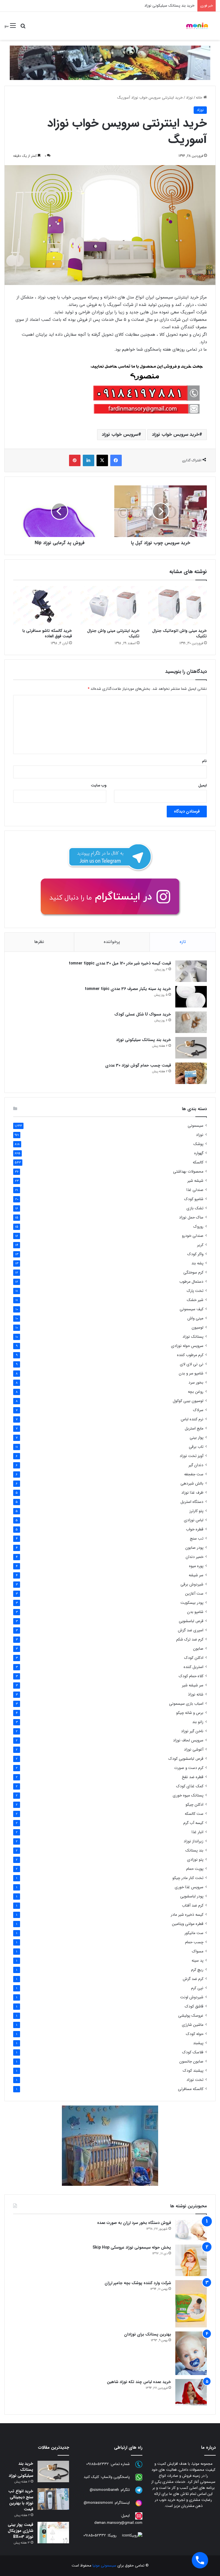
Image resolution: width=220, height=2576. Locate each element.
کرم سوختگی (193, 1273)
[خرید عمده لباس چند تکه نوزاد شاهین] (191, 2392)
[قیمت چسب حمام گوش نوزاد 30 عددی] (191, 1073)
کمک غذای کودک (190, 1786)
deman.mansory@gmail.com (118, 2523)
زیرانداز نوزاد (194, 1841)
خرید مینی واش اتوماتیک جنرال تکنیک (179, 633)
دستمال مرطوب (191, 1282)
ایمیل (203, 785)
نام (204, 761)
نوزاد (189, 98)
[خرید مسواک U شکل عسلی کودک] (191, 1022)
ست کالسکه (194, 1814)
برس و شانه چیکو (190, 1713)
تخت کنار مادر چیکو (188, 1878)
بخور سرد (196, 1383)
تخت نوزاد (195, 2080)
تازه (183, 942)
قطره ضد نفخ (193, 1777)
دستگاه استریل (192, 1502)
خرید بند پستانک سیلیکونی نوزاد (144, 1040)
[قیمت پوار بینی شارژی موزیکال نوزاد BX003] (53, 2533)
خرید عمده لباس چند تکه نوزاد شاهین (139, 2382)
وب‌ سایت (99, 785)
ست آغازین (194, 1594)
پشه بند (197, 1263)
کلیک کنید (91, 2477)
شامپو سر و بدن (191, 1373)
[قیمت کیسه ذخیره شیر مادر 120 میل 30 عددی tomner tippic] (191, 971)
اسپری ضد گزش (191, 1630)
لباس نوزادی (194, 1520)
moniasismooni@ (98, 2503)
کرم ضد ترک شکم (190, 1639)
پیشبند (198, 2043)
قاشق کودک (194, 2006)
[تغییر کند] (197, 26)
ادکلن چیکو (195, 1805)
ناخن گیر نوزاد (192, 1731)
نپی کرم (197, 1988)
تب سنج (197, 1539)
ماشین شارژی (193, 2025)
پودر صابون (194, 1548)
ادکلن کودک (194, 1658)
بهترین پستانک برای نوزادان (148, 2334)
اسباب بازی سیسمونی (186, 1704)
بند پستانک (194, 1851)
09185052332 (98, 2464)
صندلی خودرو (193, 1236)
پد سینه (198, 1961)
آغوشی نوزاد (194, 1750)
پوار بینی (197, 1438)
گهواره (199, 1153)
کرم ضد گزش (193, 1979)
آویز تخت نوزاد (191, 1456)
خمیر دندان (195, 1557)
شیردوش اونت (192, 1997)
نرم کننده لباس (192, 1419)
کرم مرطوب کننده (190, 1355)
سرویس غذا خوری (189, 1887)
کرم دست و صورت (189, 1768)
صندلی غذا (195, 1190)
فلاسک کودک (193, 2052)
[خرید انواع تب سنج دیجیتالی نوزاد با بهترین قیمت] (53, 2499)
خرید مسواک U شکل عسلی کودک (143, 1014)
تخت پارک (195, 1291)
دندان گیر (196, 1465)
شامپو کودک (194, 1199)
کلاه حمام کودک (191, 1676)
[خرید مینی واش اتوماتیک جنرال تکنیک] (177, 606)
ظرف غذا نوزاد (192, 1493)
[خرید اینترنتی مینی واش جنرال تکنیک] (110, 606)
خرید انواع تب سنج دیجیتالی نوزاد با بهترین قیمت (21, 2500)
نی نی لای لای (192, 1364)
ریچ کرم (197, 1970)
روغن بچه (196, 1392)
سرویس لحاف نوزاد (188, 1740)
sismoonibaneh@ (104, 2490)
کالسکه (198, 1162)
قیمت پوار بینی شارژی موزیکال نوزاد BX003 (20, 2531)
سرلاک (198, 1410)
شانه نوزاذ (196, 1695)
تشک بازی (195, 1208)
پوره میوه (196, 1566)
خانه (200, 98)
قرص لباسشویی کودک (186, 1759)
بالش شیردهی (192, 1484)
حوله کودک (195, 2034)
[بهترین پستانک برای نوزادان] (191, 2353)
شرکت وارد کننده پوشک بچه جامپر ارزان (138, 2283)
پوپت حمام (195, 1869)
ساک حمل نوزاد (191, 1217)
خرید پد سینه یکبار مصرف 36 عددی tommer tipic (128, 989)
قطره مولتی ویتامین (188, 1924)
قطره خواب (195, 1529)
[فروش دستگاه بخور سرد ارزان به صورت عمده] (191, 2230)
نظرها (39, 942)
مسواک (198, 1951)
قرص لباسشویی (191, 1621)
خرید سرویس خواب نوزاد (175, 434)
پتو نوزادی (195, 1860)
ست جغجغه (194, 1474)
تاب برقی (196, 1447)
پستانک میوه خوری (188, 1795)
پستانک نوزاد (193, 1337)
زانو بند (198, 1722)
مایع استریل (194, 1428)
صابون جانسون (191, 2062)
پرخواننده (112, 942)
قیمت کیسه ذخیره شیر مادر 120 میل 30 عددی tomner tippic (120, 963)
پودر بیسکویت (192, 1603)
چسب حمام (194, 1942)
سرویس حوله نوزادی (187, 1346)
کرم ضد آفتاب (193, 1906)
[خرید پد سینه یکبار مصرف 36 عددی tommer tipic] (191, 997)
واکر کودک (195, 1254)
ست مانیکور (194, 1933)
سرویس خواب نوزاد (120, 434)
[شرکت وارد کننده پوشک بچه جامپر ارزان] (191, 2304)
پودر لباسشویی (192, 1896)
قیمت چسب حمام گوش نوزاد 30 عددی (138, 1065)
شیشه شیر (195, 1181)
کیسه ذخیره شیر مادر (187, 1915)
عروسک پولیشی (191, 2016)
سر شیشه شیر (193, 1685)
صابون (198, 1649)
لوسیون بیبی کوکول (188, 1401)
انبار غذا (198, 1832)
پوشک (198, 1144)
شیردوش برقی (192, 1584)
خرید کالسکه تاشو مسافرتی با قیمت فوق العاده (47, 633)
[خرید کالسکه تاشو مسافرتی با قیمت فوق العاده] (43, 606)
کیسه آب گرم (193, 1823)
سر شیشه (196, 1575)
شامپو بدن (195, 1612)
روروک (198, 1227)
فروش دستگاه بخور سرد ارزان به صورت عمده (134, 2223)
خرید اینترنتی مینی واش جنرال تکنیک (113, 633)
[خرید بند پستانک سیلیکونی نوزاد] (191, 1048)
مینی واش (195, 1318)
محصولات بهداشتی (188, 1172)
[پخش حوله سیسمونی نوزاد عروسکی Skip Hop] (191, 2260)
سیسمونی (196, 1126)
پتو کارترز (196, 1511)
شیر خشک (195, 1300)
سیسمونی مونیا (104, 2566)
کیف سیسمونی (191, 1309)
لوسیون (198, 1328)
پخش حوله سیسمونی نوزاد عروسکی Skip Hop (132, 2247)
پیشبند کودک (193, 2071)
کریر (200, 1245)
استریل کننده (194, 1667)
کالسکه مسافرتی (191, 2089)
